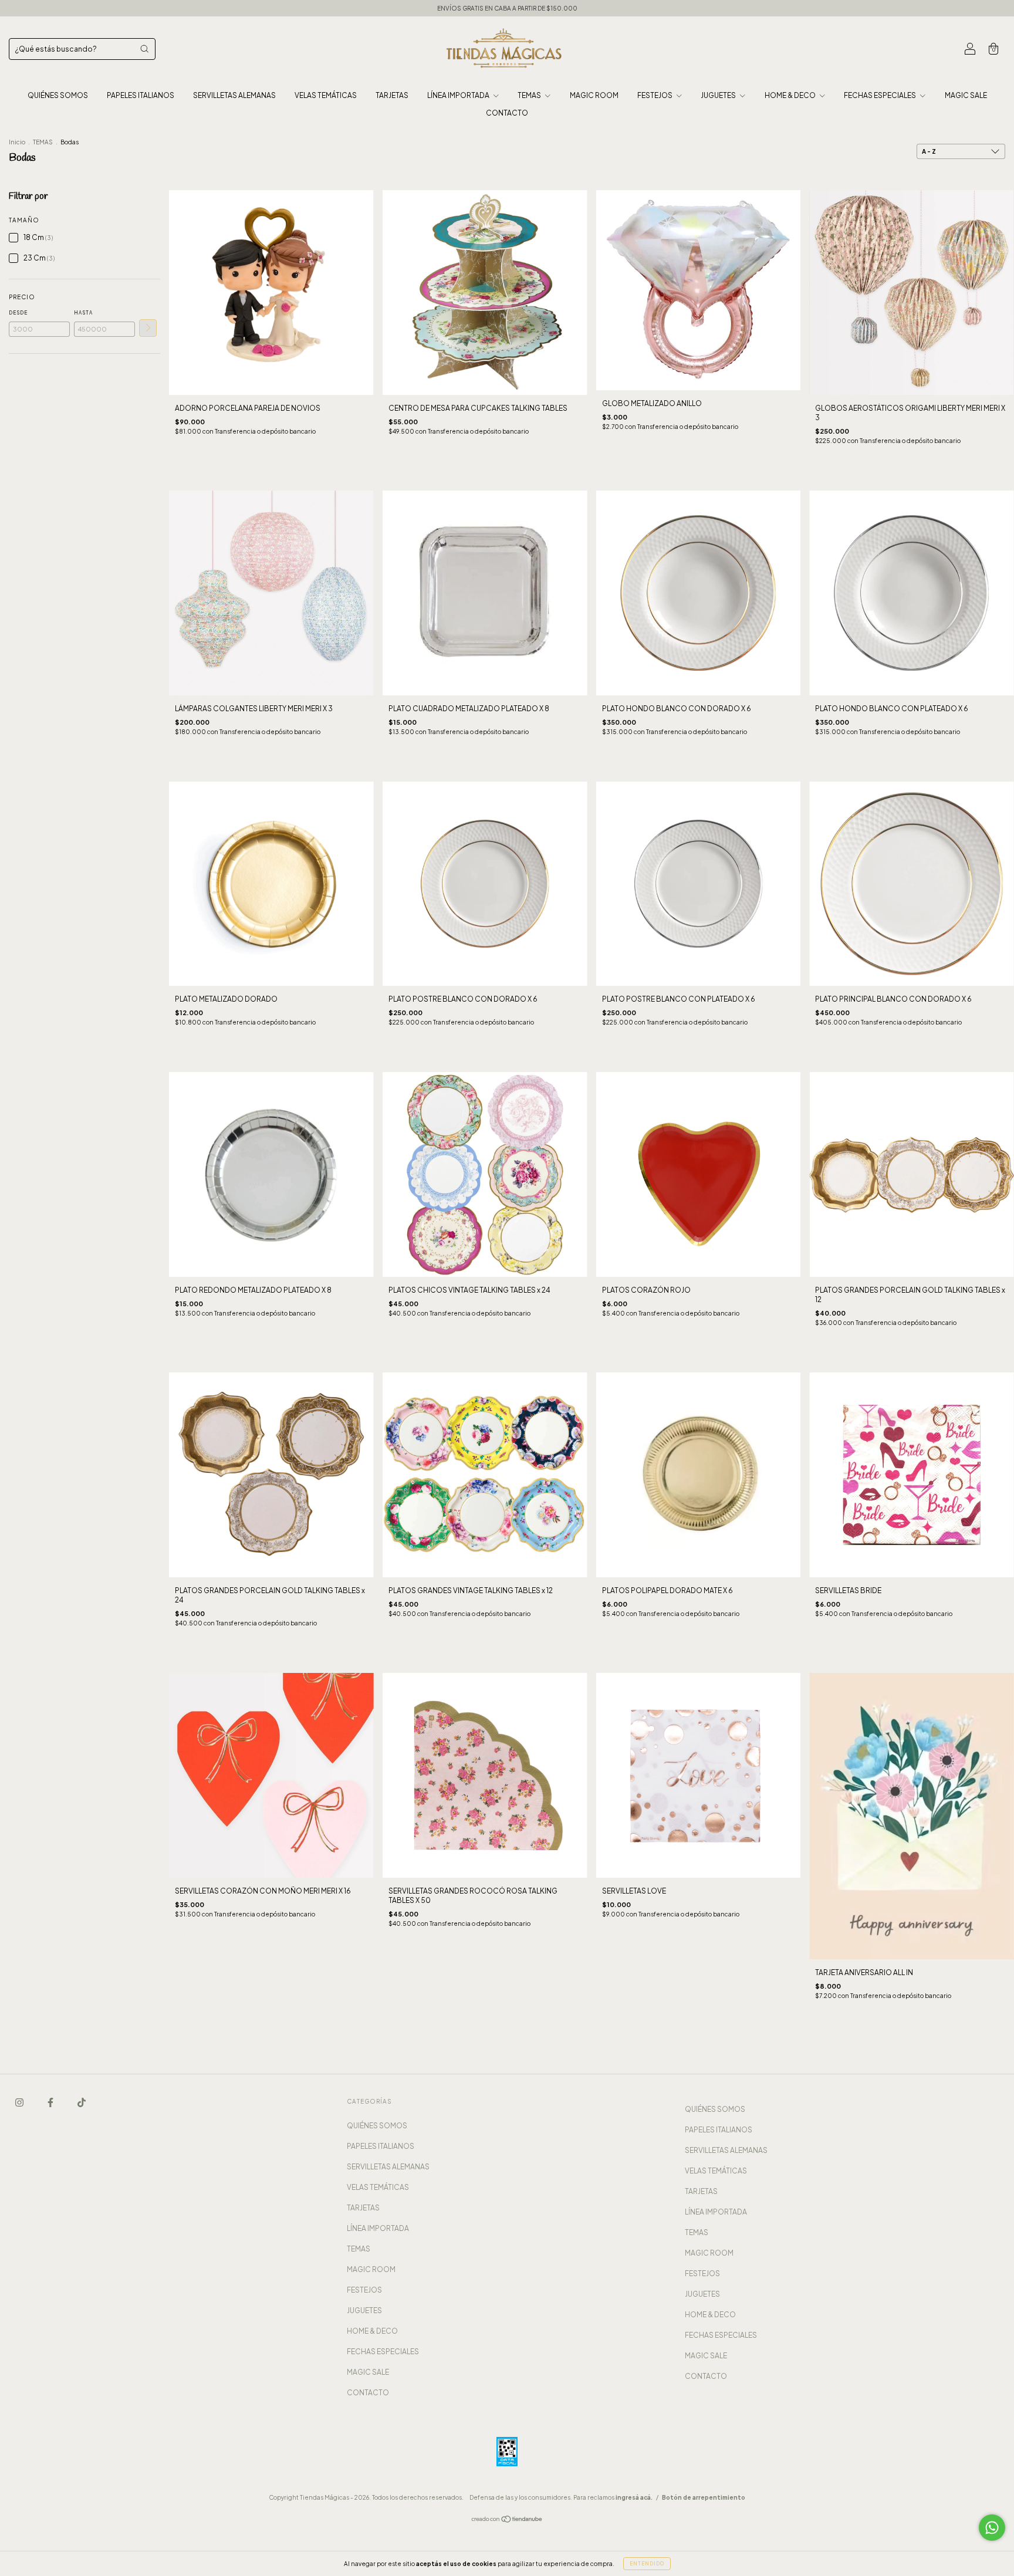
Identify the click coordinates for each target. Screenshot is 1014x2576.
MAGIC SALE (966, 95)
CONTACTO (507, 113)
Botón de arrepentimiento (704, 2497)
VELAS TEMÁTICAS (326, 95)
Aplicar (148, 328)
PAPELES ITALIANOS (141, 95)
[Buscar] (144, 49)
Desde (18, 313)
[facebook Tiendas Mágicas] (51, 2102)
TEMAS (530, 95)
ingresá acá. (634, 2497)
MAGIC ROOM (594, 95)
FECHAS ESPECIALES (881, 95)
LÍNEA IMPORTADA (459, 95)
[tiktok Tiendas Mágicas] (82, 2102)
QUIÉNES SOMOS (58, 95)
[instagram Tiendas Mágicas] (20, 2102)
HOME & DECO (791, 95)
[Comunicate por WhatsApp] (992, 2528)
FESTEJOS (655, 95)
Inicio (17, 142)
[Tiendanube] (507, 2520)
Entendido (647, 2564)
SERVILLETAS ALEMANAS (234, 95)
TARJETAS (392, 95)
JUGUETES (719, 95)
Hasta (83, 313)
